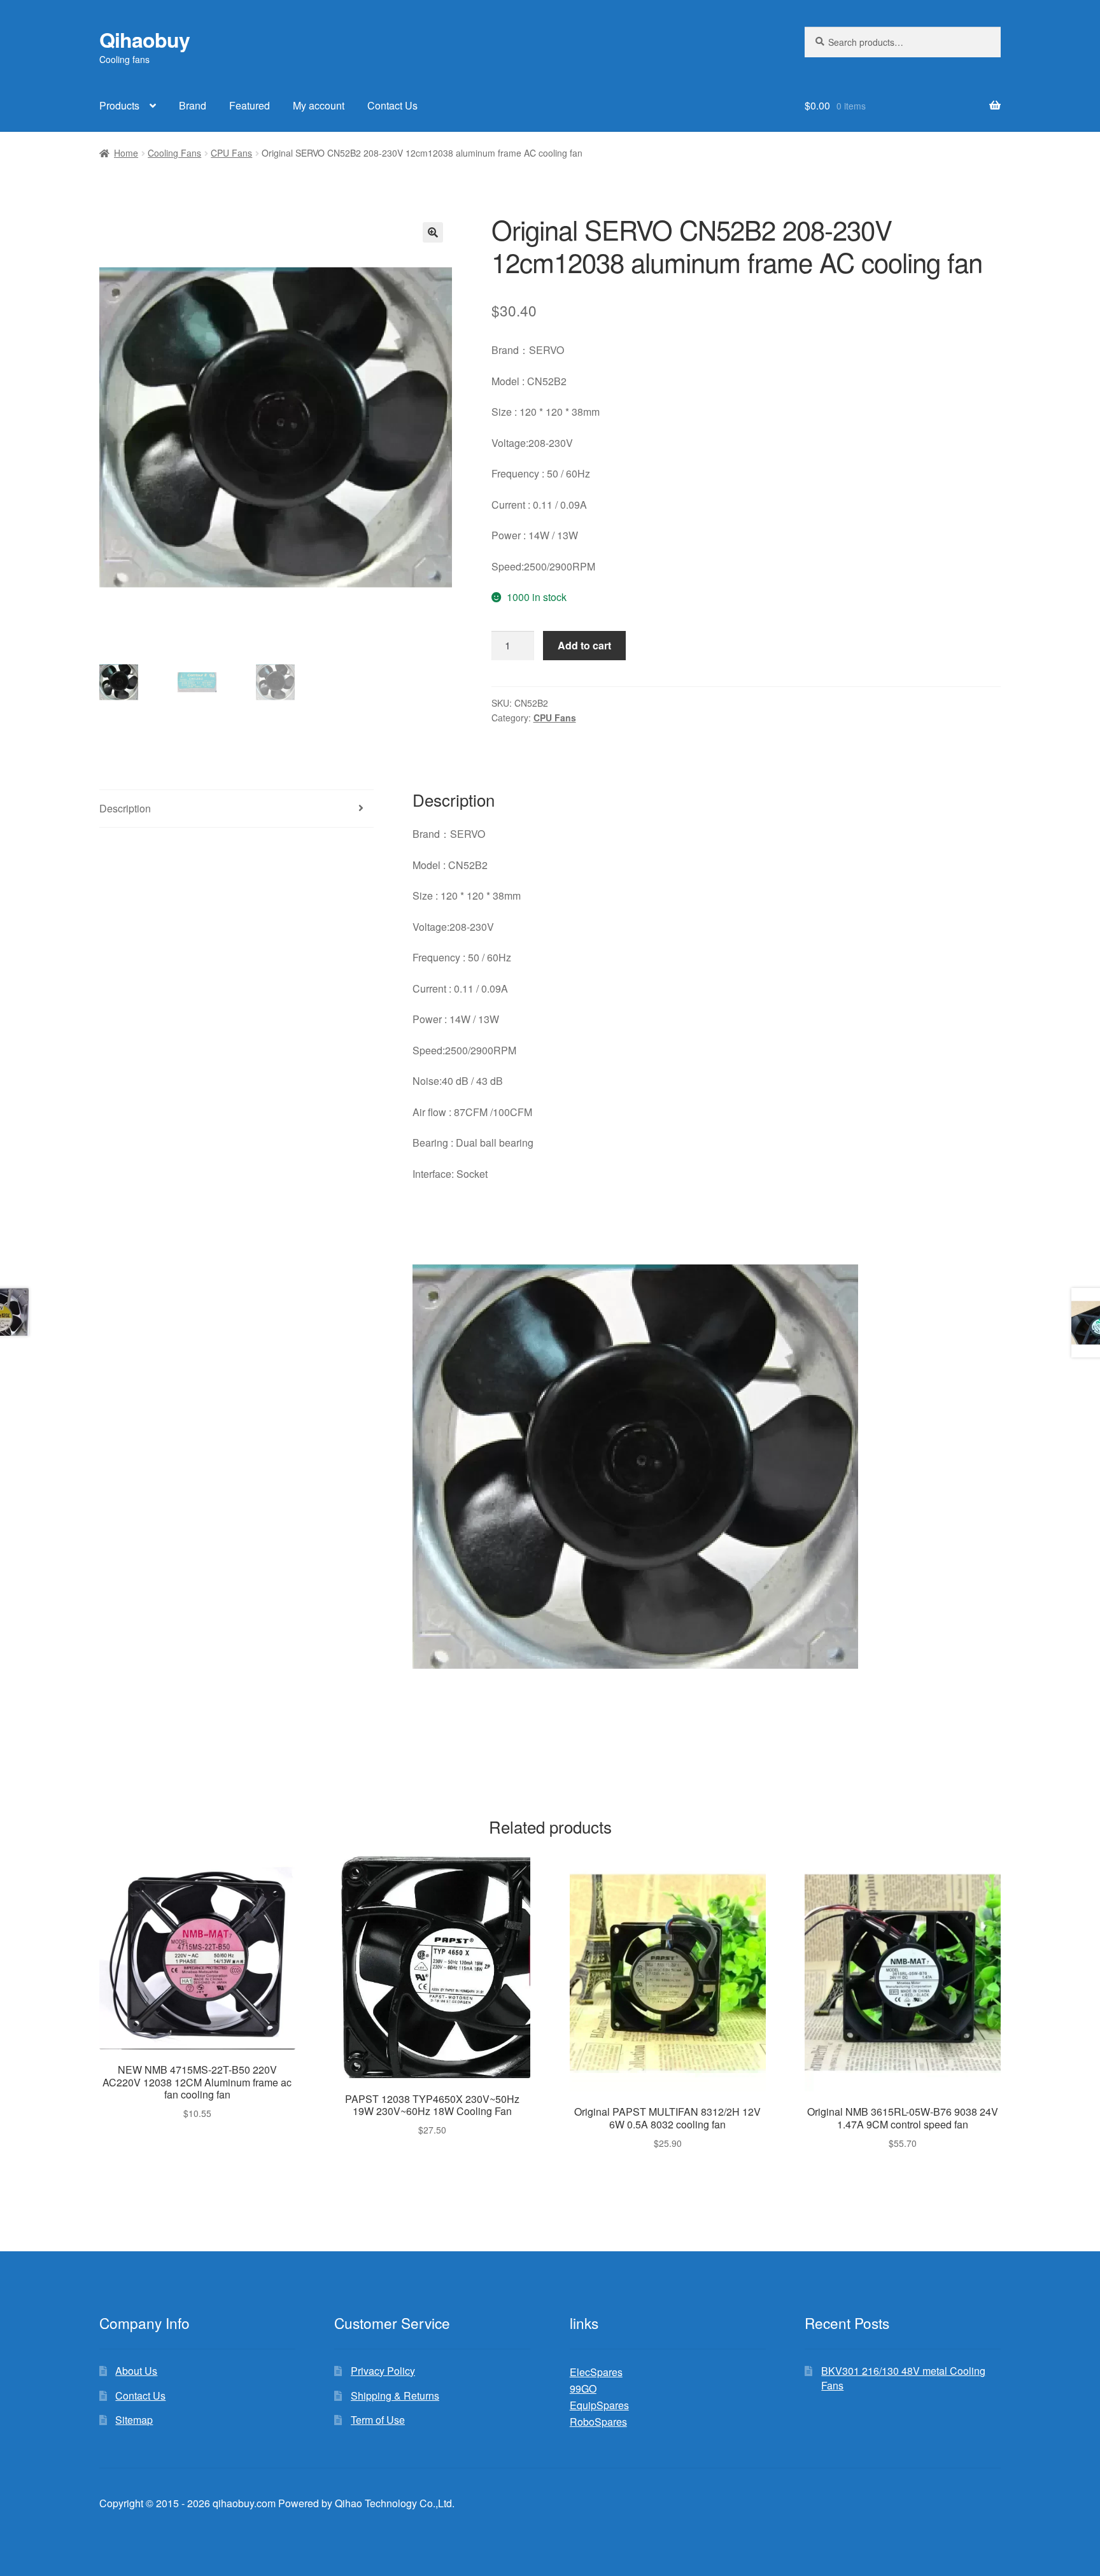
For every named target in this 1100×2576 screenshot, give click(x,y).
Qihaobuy (145, 39)
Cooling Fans (174, 153)
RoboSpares (598, 2422)
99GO (583, 2388)
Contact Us (392, 105)
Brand (193, 105)
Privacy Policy (383, 2371)
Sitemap (134, 2420)
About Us (136, 2371)
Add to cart (584, 645)
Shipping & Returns (395, 2396)
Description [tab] (125, 808)
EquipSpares (599, 2405)
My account (319, 105)
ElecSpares (596, 2372)
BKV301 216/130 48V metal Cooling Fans (903, 2378)
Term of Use (378, 2420)
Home (126, 153)
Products (119, 105)
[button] (433, 232)
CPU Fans (231, 153)
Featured (250, 105)
